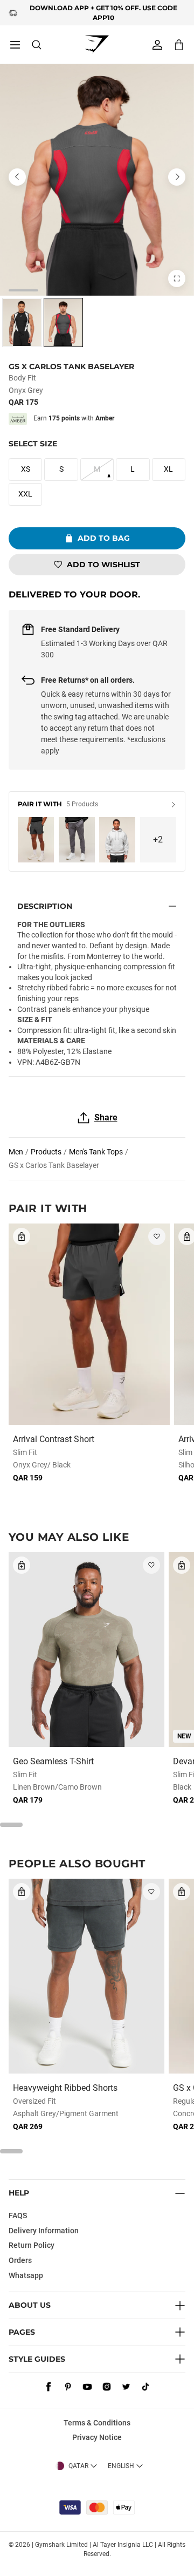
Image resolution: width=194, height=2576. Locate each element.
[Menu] (15, 45)
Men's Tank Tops (96, 1152)
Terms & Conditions (97, 2423)
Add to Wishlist (103, 565)
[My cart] (179, 45)
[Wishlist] (157, 1236)
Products (46, 1152)
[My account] (157, 45)
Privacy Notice (97, 2437)
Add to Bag (104, 538)
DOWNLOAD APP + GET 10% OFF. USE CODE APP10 (103, 12)
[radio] (22, 322)
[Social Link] (48, 2387)
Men (16, 1152)
